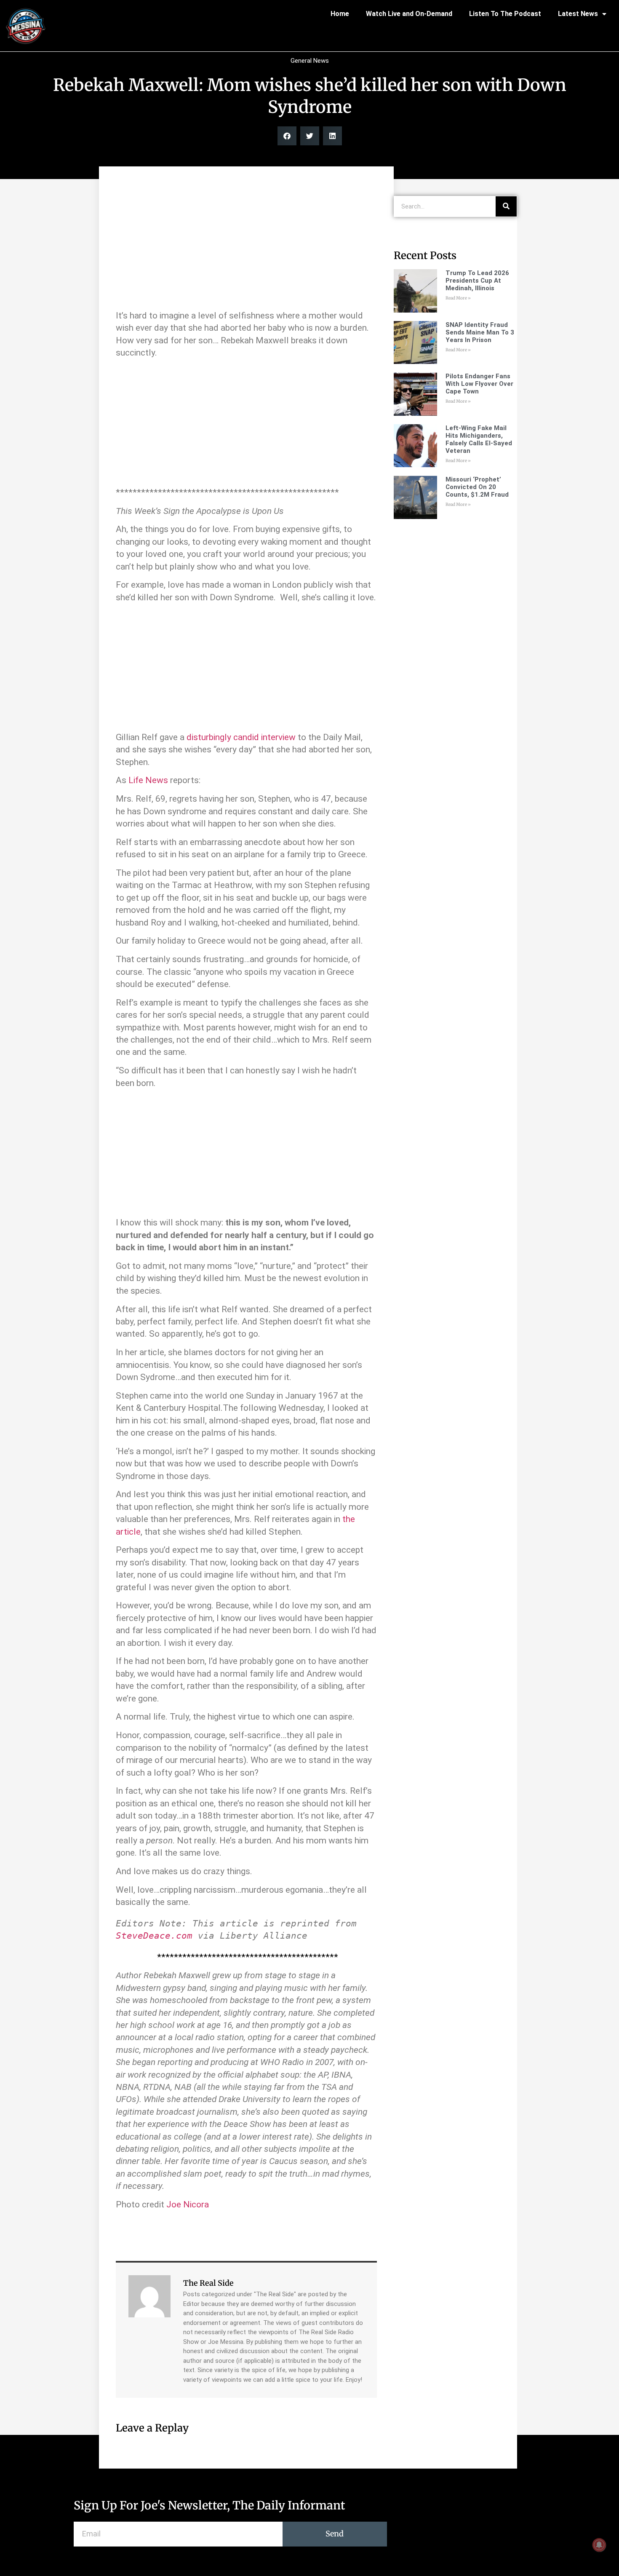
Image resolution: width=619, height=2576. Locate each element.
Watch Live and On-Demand (409, 14)
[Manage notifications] (599, 2545)
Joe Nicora (188, 2204)
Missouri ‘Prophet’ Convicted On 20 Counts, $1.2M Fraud (477, 487)
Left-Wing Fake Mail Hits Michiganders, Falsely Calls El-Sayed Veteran (479, 439)
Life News (148, 780)
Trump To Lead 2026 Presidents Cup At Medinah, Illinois (477, 281)
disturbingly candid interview (241, 737)
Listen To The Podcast (505, 14)
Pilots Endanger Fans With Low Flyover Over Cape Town (479, 384)
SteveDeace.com (154, 1936)
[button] (287, 136)
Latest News (578, 14)
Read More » (458, 298)
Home (340, 14)
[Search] (506, 206)
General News (310, 61)
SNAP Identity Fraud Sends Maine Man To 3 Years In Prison (480, 332)
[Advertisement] (246, 242)
